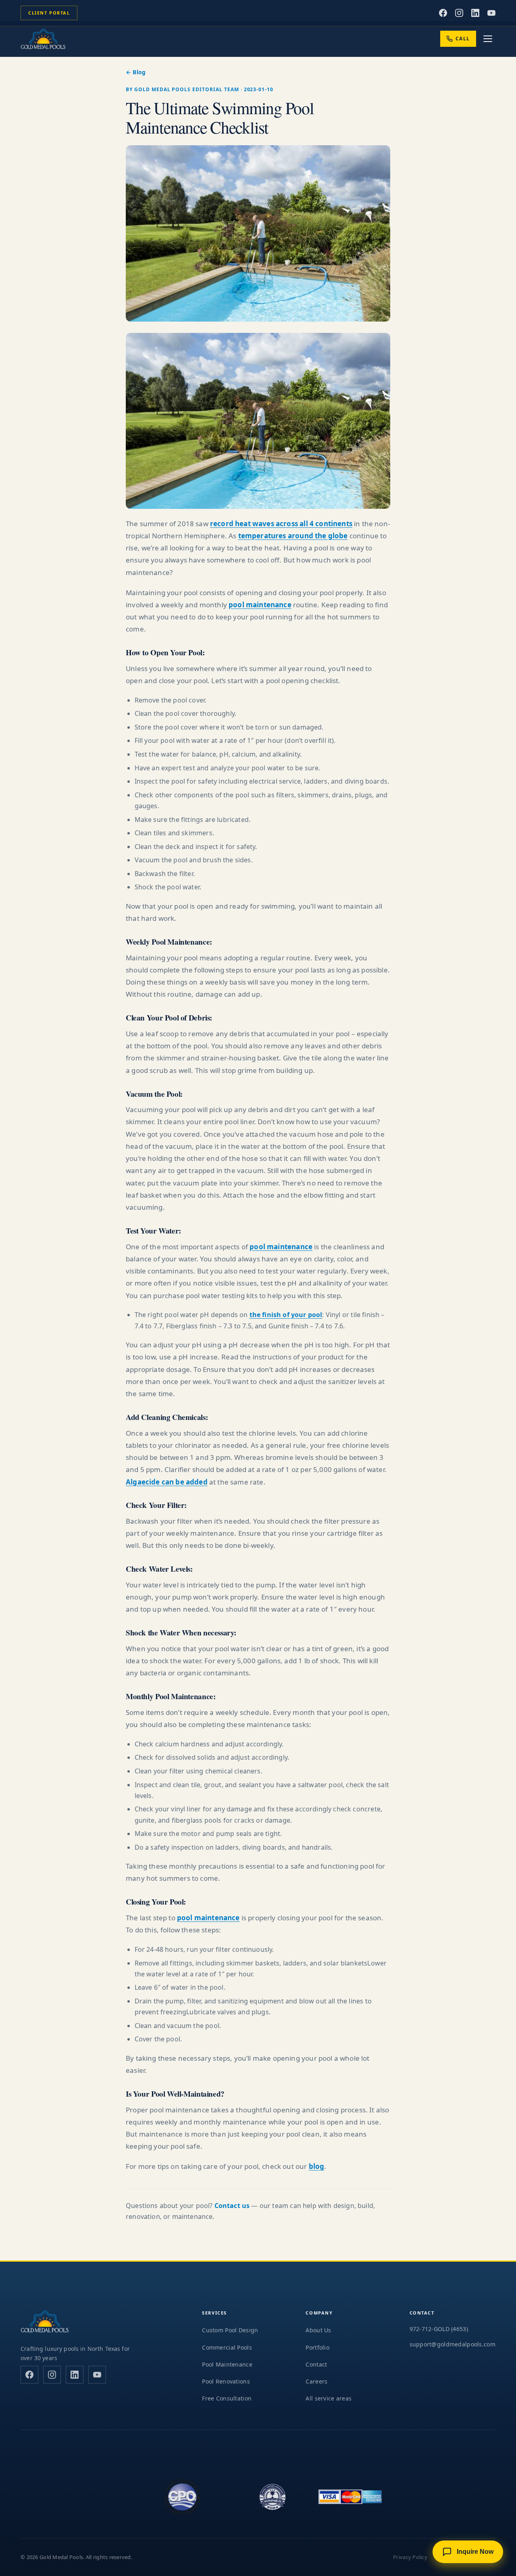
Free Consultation (227, 2398)
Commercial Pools (227, 2347)
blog (317, 2166)
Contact (316, 2364)
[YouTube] (491, 13)
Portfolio (317, 2347)
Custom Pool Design (230, 2330)
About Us (318, 2330)
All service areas (329, 2398)
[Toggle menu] (488, 39)
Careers (316, 2381)
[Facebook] (443, 13)
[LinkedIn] (475, 13)
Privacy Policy (410, 2557)
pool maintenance (260, 605)
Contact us (232, 2206)
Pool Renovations (226, 2381)
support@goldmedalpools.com (453, 2344)
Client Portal (49, 13)
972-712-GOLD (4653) (439, 2329)
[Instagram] (459, 13)
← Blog (136, 72)
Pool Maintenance (227, 2364)
